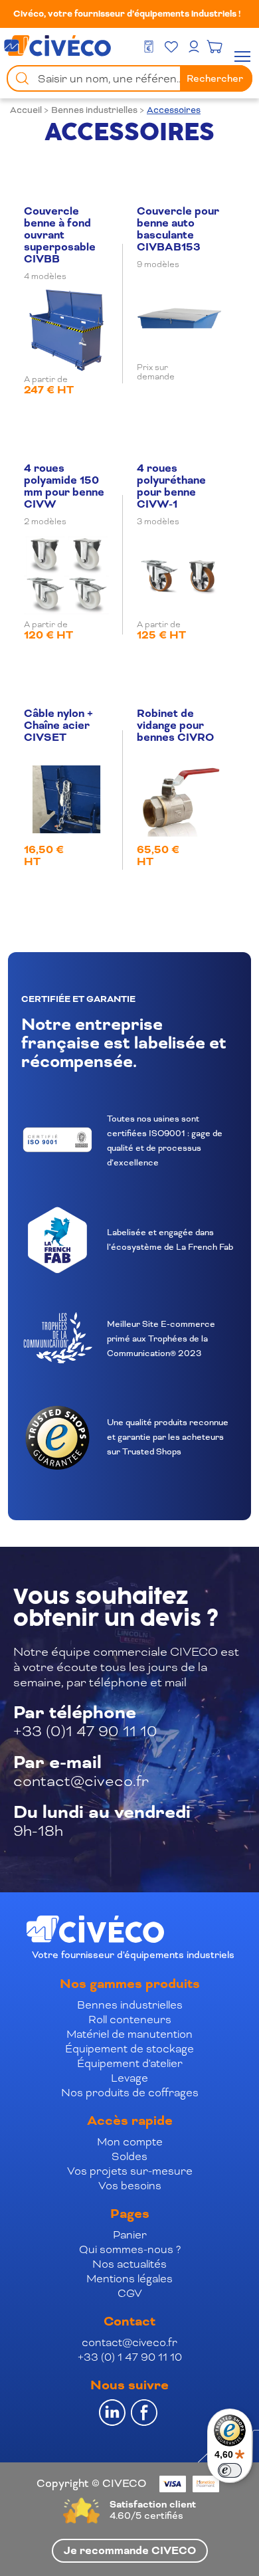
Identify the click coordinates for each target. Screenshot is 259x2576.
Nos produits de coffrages (130, 2093)
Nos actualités (129, 2264)
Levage (129, 2078)
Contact (129, 2322)
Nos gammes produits (130, 1984)
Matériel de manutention (129, 2034)
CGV (130, 2293)
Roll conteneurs (130, 2020)
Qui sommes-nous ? (130, 2249)
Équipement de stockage (129, 2049)
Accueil (26, 110)
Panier (130, 2235)
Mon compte (130, 2142)
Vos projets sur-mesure (130, 2171)
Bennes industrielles (94, 110)
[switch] (230, 2470)
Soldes (129, 2156)
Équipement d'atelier (130, 2063)
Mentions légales (129, 2279)
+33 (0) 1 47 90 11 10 (130, 2357)
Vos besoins (130, 2186)
